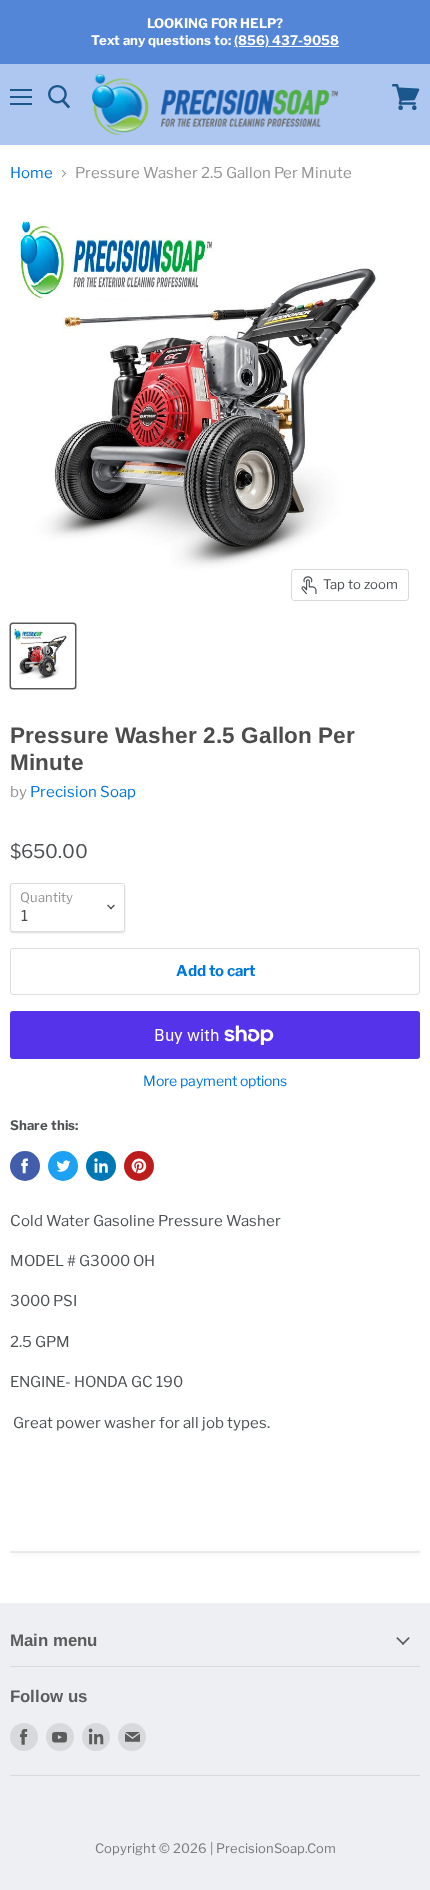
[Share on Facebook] (25, 1166)
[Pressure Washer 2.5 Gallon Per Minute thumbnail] (43, 656)
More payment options (215, 1081)
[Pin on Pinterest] (139, 1166)
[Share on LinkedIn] (101, 1166)
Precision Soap (83, 792)
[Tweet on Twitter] (63, 1166)
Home (31, 173)
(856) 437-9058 (286, 40)
